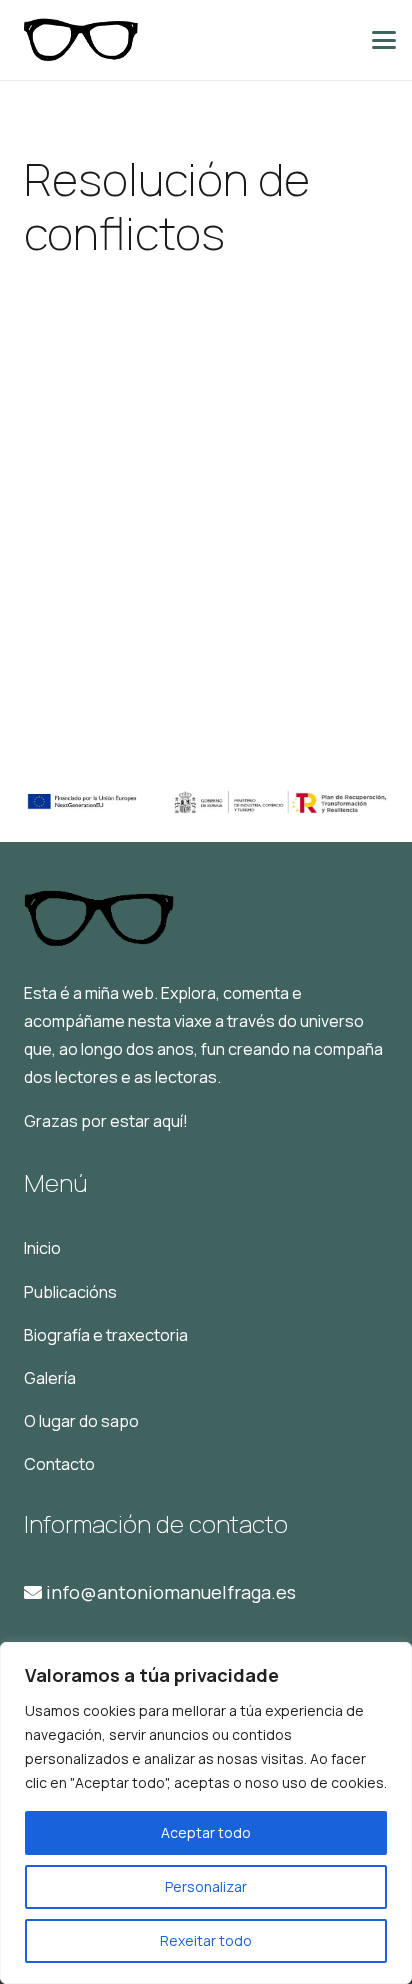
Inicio (42, 1248)
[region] (206, 1813)
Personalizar (206, 1886)
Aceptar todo (206, 1832)
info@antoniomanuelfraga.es (169, 1592)
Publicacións (70, 1292)
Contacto (59, 1464)
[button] (384, 40)
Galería (50, 1378)
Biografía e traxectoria (106, 1335)
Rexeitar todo (206, 1940)
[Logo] (80, 40)
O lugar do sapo (81, 1421)
